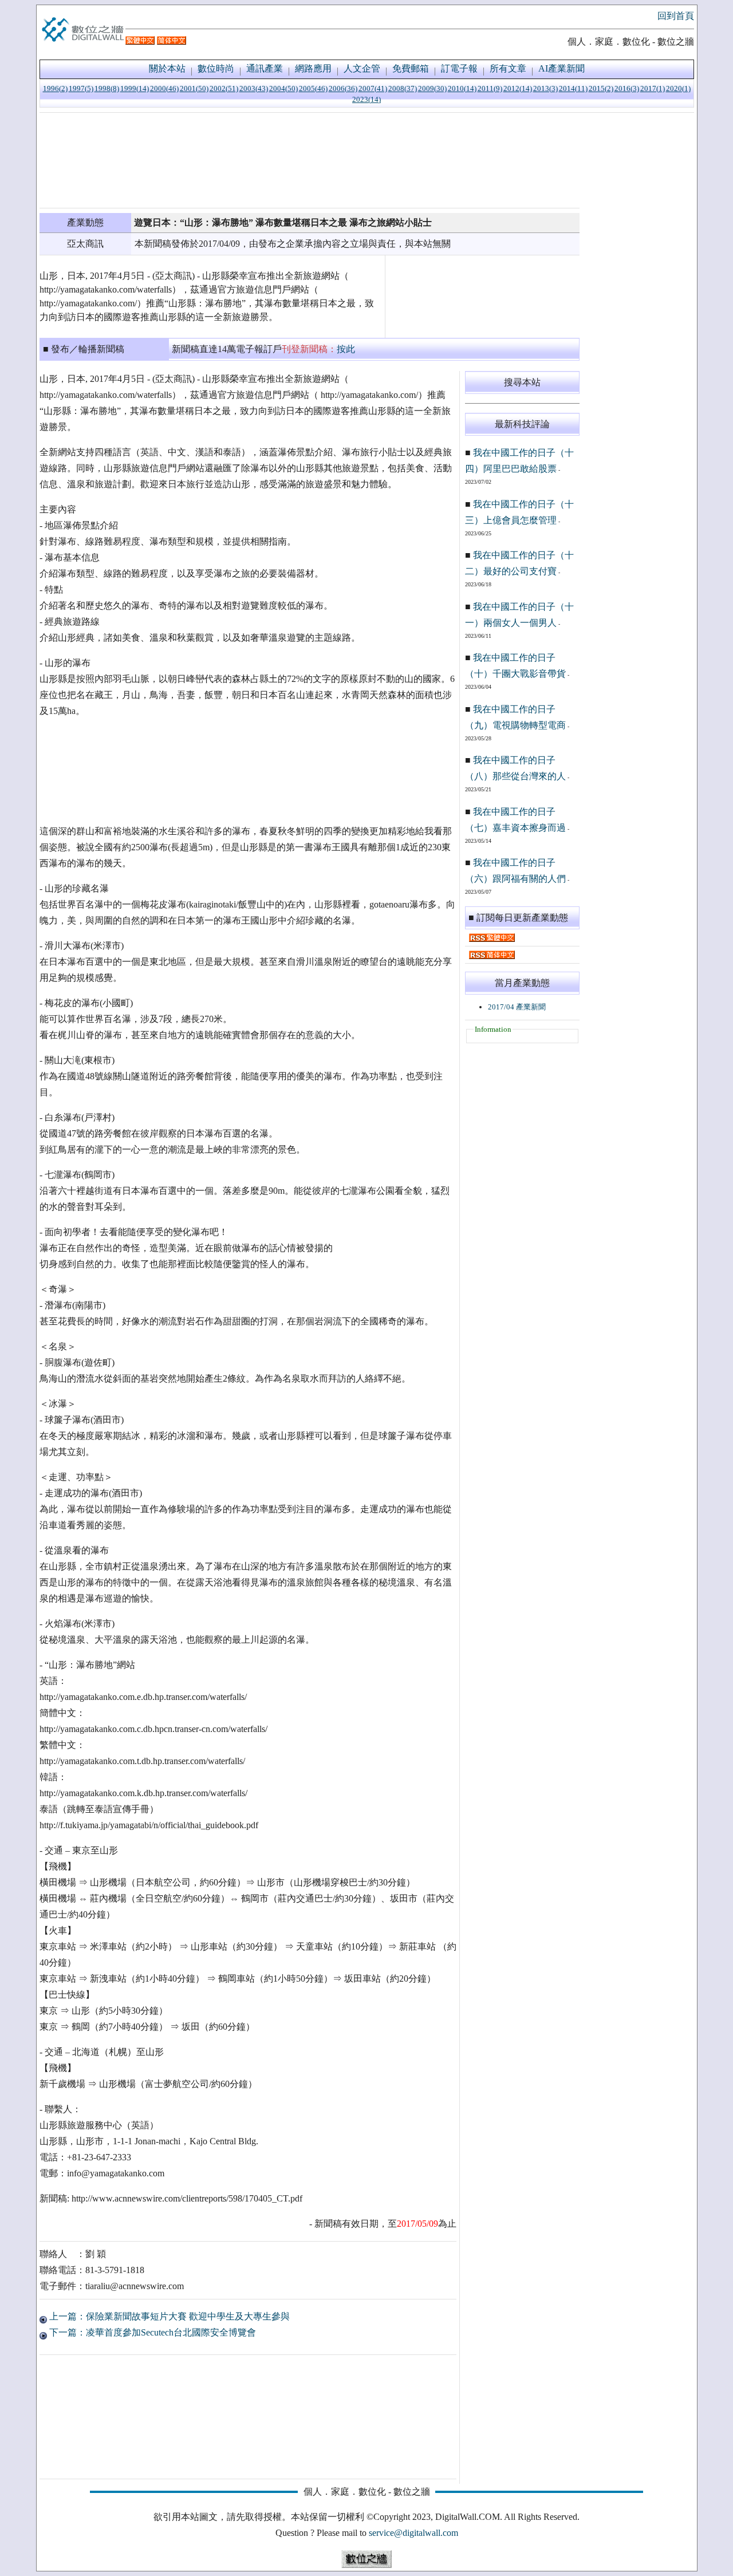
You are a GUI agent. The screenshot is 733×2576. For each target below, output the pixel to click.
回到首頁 (676, 16)
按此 (346, 349)
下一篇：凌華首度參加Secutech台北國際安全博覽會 (151, 2332)
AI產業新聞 (561, 68)
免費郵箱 (411, 68)
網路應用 (313, 68)
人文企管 (362, 68)
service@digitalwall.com (413, 2533)
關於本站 (167, 68)
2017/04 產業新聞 (517, 1007)
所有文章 (508, 68)
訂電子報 (459, 68)
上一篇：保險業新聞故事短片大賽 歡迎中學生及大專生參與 (168, 2316)
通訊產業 (265, 68)
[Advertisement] (310, 160)
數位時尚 (216, 68)
